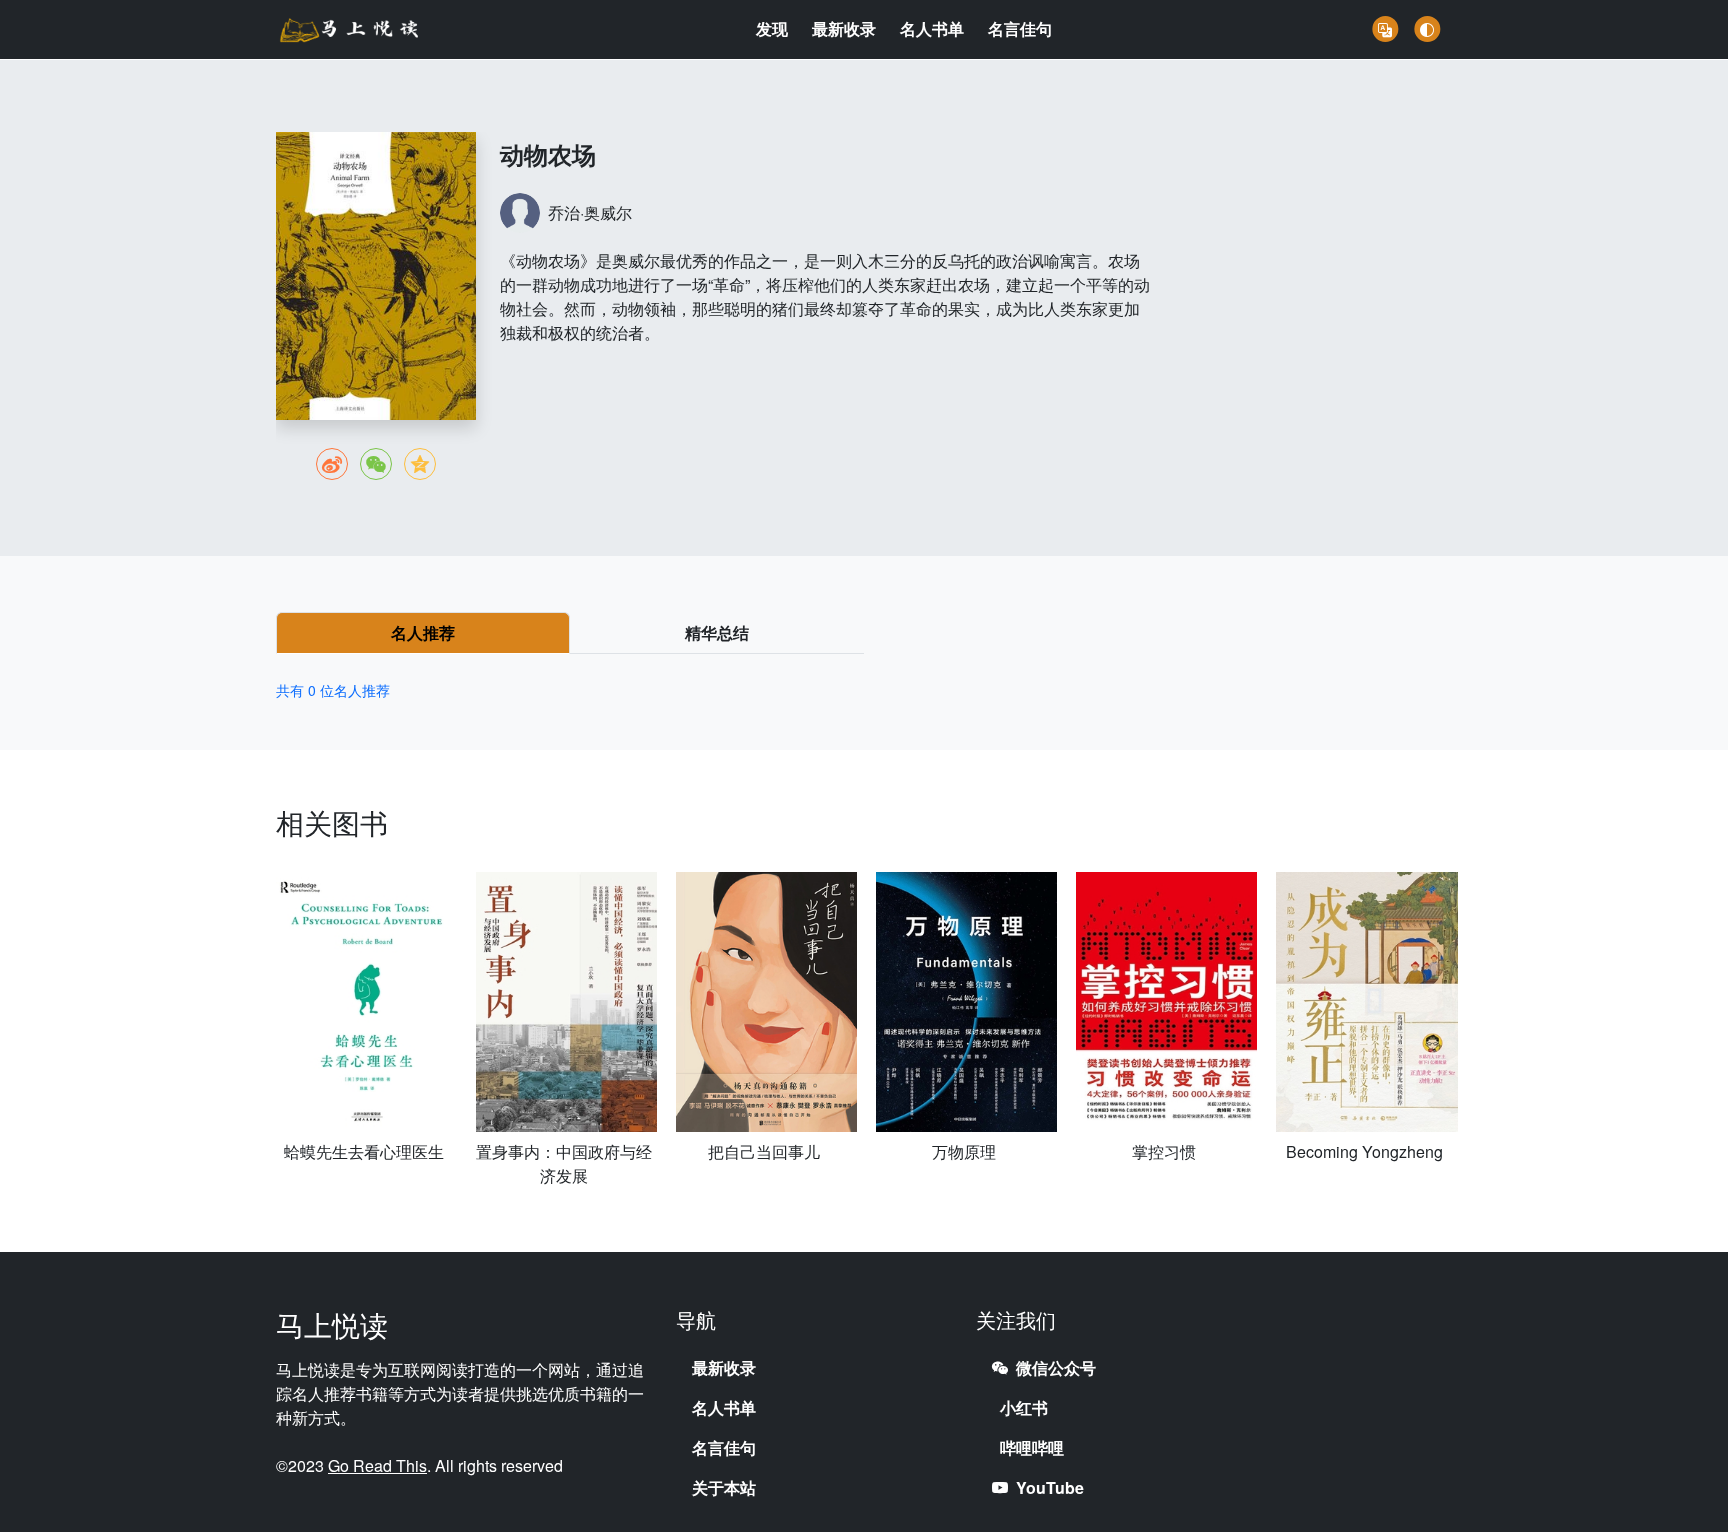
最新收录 (844, 28)
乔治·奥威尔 (590, 212)
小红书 (1024, 1407)
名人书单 (932, 28)
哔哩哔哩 (1032, 1447)
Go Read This (377, 1465)
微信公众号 (1056, 1367)
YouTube (1050, 1487)
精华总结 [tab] (717, 632)
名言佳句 (1020, 28)
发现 (772, 28)
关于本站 (724, 1487)
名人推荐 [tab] (423, 632)
